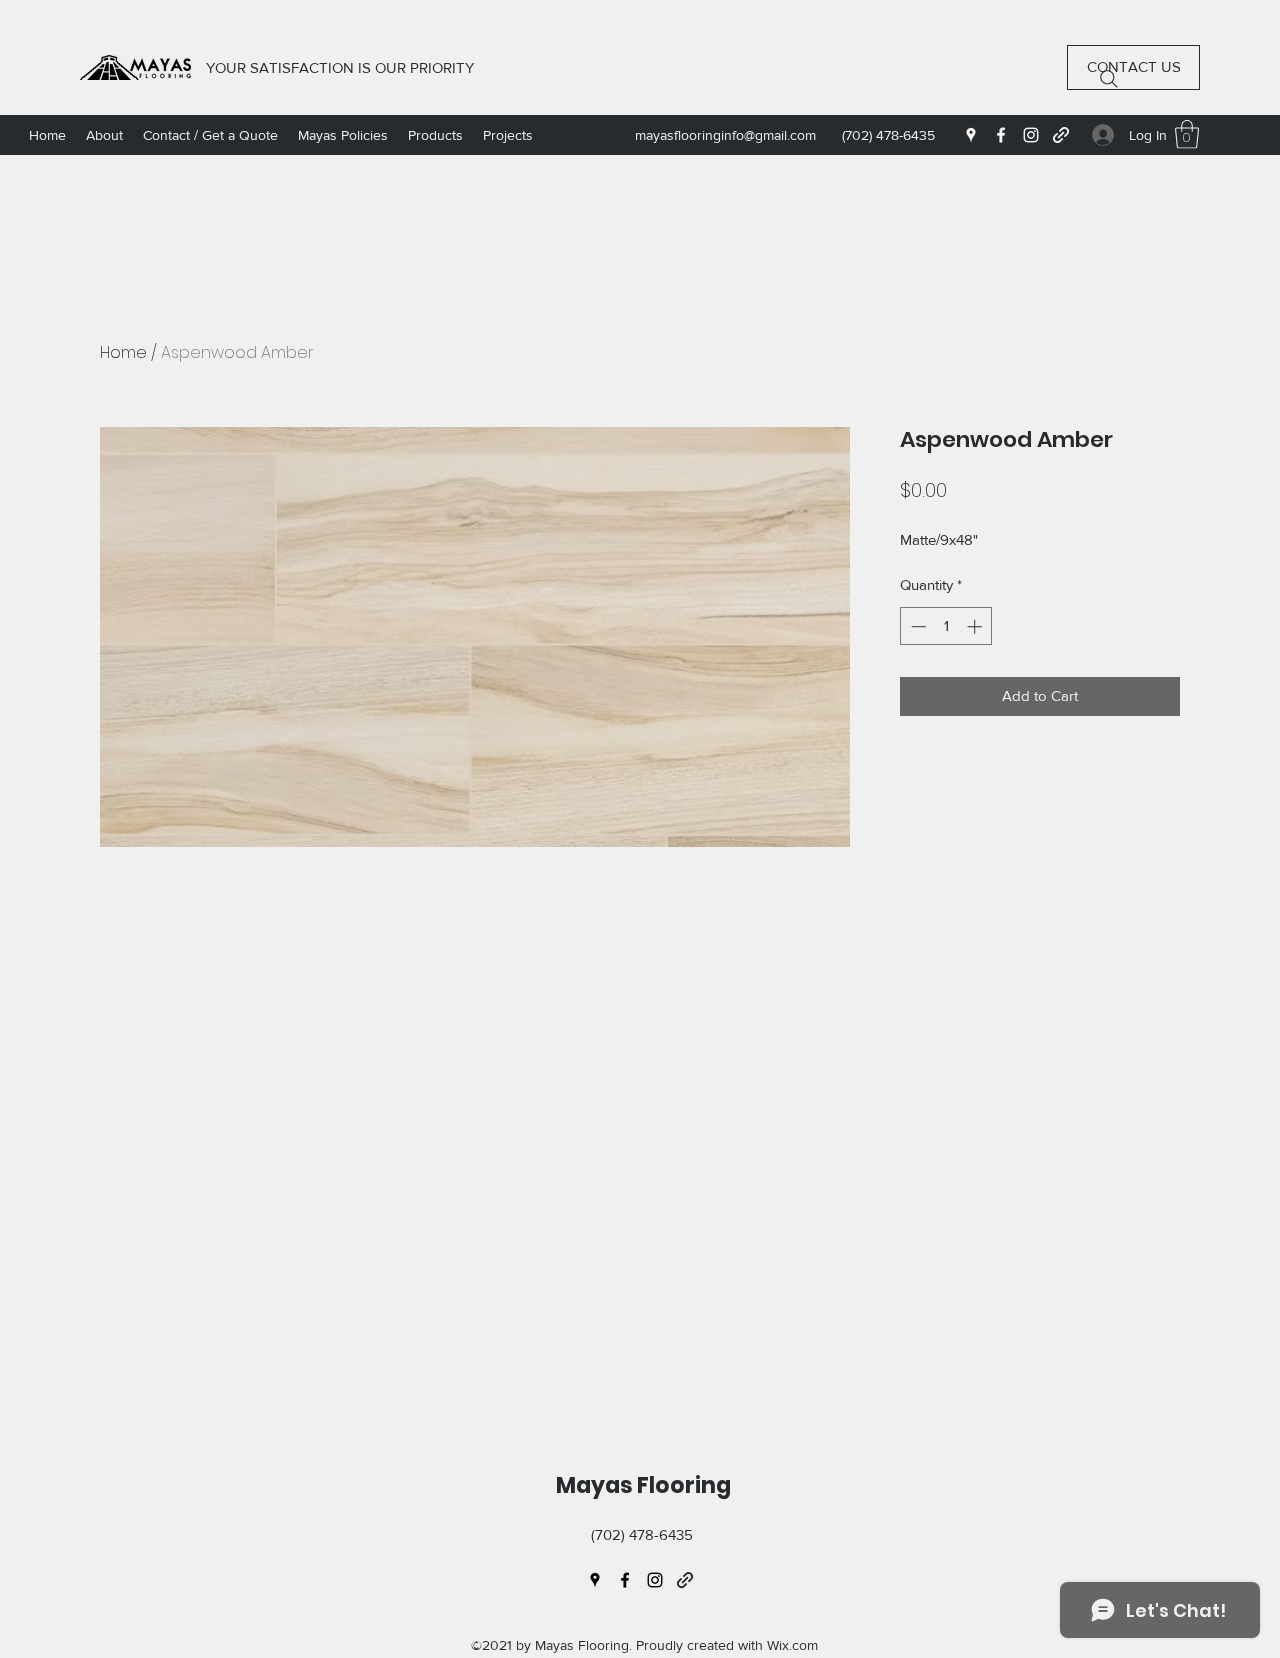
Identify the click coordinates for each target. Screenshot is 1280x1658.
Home (123, 352)
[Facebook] (1001, 135)
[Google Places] (971, 135)
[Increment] (976, 626)
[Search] (1109, 79)
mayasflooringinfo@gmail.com (725, 135)
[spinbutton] (946, 626)
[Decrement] (916, 626)
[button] (1187, 134)
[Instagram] (1031, 135)
